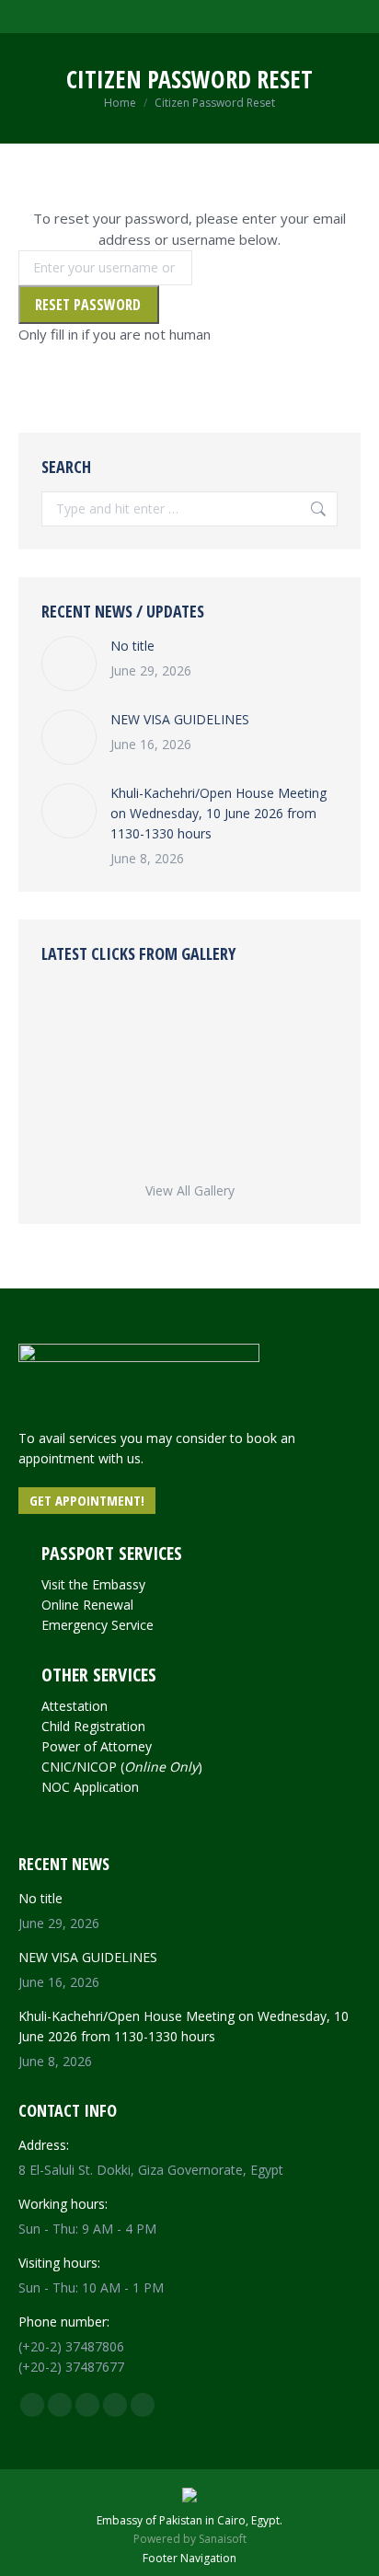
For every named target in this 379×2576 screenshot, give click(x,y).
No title (132, 646)
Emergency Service (98, 1625)
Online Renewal (87, 1605)
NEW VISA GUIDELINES (180, 719)
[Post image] (69, 664)
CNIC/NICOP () (122, 1767)
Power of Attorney (97, 1746)
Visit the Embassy (93, 1584)
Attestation (75, 1706)
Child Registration (93, 1726)
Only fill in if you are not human (115, 334)
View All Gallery (190, 1190)
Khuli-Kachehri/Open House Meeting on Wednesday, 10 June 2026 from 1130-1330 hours (218, 813)
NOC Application (90, 1787)
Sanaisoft (223, 2539)
